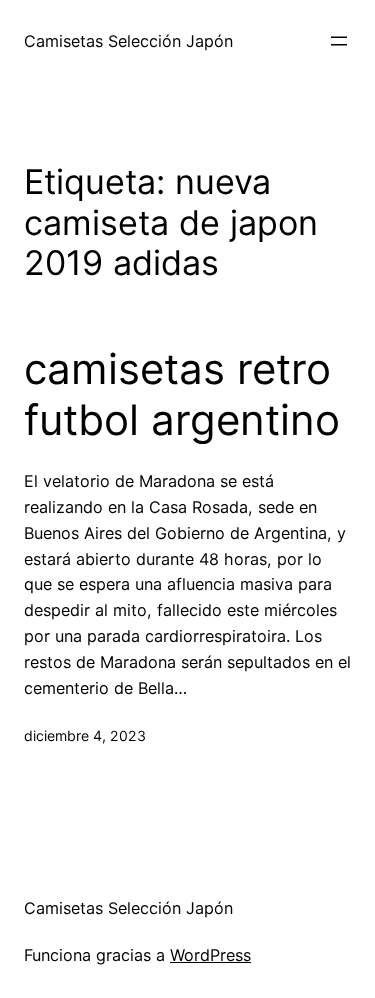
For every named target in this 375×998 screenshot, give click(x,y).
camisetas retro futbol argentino (182, 394)
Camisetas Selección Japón (128, 41)
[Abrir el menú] (339, 41)
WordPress (210, 955)
